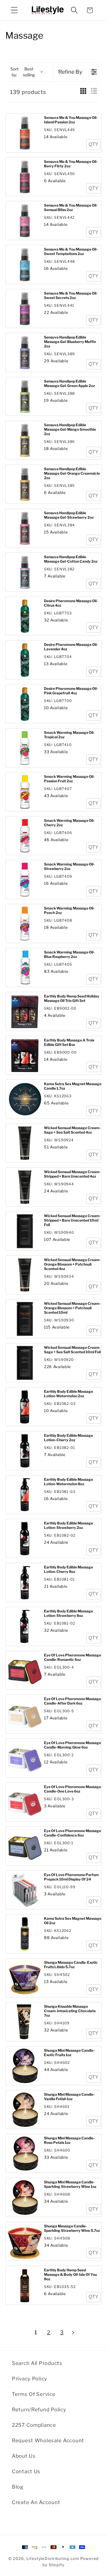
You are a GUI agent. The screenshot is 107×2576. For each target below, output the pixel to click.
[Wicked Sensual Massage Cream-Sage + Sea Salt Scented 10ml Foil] (25, 1363)
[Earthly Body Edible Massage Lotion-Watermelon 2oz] (25, 1407)
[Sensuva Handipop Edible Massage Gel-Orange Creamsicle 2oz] (25, 484)
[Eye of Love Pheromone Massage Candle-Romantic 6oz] (25, 1671)
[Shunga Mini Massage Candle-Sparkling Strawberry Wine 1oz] (25, 2197)
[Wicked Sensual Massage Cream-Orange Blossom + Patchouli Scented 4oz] (25, 1275)
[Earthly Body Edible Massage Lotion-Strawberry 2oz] (25, 1539)
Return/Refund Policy (39, 2410)
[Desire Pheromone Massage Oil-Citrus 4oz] (25, 616)
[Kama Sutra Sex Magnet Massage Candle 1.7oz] (25, 1099)
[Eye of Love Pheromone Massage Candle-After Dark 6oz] (25, 1714)
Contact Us (26, 2471)
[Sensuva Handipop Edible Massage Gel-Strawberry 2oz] (25, 528)
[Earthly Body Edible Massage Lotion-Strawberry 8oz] (25, 1627)
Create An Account (36, 2502)
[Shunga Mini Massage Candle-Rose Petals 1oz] (25, 2154)
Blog (18, 2487)
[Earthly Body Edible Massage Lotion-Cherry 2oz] (25, 1451)
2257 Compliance (34, 2425)
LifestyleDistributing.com (53, 2558)
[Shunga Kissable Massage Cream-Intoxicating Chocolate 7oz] (25, 2022)
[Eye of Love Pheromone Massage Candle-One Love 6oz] (25, 1802)
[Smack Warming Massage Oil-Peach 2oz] (25, 924)
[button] (14, 10)
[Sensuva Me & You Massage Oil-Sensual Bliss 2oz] (25, 221)
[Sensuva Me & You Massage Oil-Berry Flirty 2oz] (25, 177)
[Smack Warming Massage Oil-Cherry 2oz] (25, 836)
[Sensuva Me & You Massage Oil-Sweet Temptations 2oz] (25, 265)
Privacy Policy (30, 2379)
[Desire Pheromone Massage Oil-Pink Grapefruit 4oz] (25, 704)
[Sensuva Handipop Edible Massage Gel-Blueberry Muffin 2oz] (25, 353)
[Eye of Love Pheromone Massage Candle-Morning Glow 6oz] (25, 1758)
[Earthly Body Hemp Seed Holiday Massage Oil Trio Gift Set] (25, 1012)
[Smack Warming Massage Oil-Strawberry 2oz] (25, 880)
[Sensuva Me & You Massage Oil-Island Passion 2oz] (25, 133)
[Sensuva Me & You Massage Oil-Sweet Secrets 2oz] (25, 309)
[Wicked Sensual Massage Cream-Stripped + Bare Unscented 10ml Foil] (25, 1231)
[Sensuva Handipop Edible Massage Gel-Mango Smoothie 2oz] (25, 440)
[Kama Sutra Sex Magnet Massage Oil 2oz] (25, 1934)
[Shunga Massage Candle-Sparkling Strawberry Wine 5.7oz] (25, 2241)
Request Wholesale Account (48, 2440)
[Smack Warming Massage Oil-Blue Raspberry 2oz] (25, 968)
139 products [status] (28, 92)
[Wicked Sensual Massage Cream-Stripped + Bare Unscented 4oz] (25, 1187)
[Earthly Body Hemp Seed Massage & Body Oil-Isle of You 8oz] (25, 2285)
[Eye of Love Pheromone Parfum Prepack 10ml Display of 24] (25, 1890)
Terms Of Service (34, 2394)
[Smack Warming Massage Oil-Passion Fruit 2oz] (25, 792)
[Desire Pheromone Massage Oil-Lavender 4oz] (25, 660)
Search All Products (37, 2363)
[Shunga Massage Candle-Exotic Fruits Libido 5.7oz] (25, 1978)
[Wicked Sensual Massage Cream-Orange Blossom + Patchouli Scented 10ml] (25, 1319)
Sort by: (23, 72)
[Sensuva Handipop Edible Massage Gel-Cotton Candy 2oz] (25, 572)
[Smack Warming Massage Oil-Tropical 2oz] (25, 748)
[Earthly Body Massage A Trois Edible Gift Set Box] (25, 1056)
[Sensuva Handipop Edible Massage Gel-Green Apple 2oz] (25, 397)
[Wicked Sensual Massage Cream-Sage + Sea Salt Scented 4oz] (25, 1143)
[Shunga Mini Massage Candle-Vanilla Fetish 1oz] (25, 2110)
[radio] (83, 92)
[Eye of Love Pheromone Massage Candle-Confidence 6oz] (25, 1846)
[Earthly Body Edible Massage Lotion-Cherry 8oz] (25, 1583)
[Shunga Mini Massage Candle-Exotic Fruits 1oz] (25, 2066)
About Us (24, 2456)
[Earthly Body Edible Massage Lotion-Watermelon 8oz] (25, 1495)
